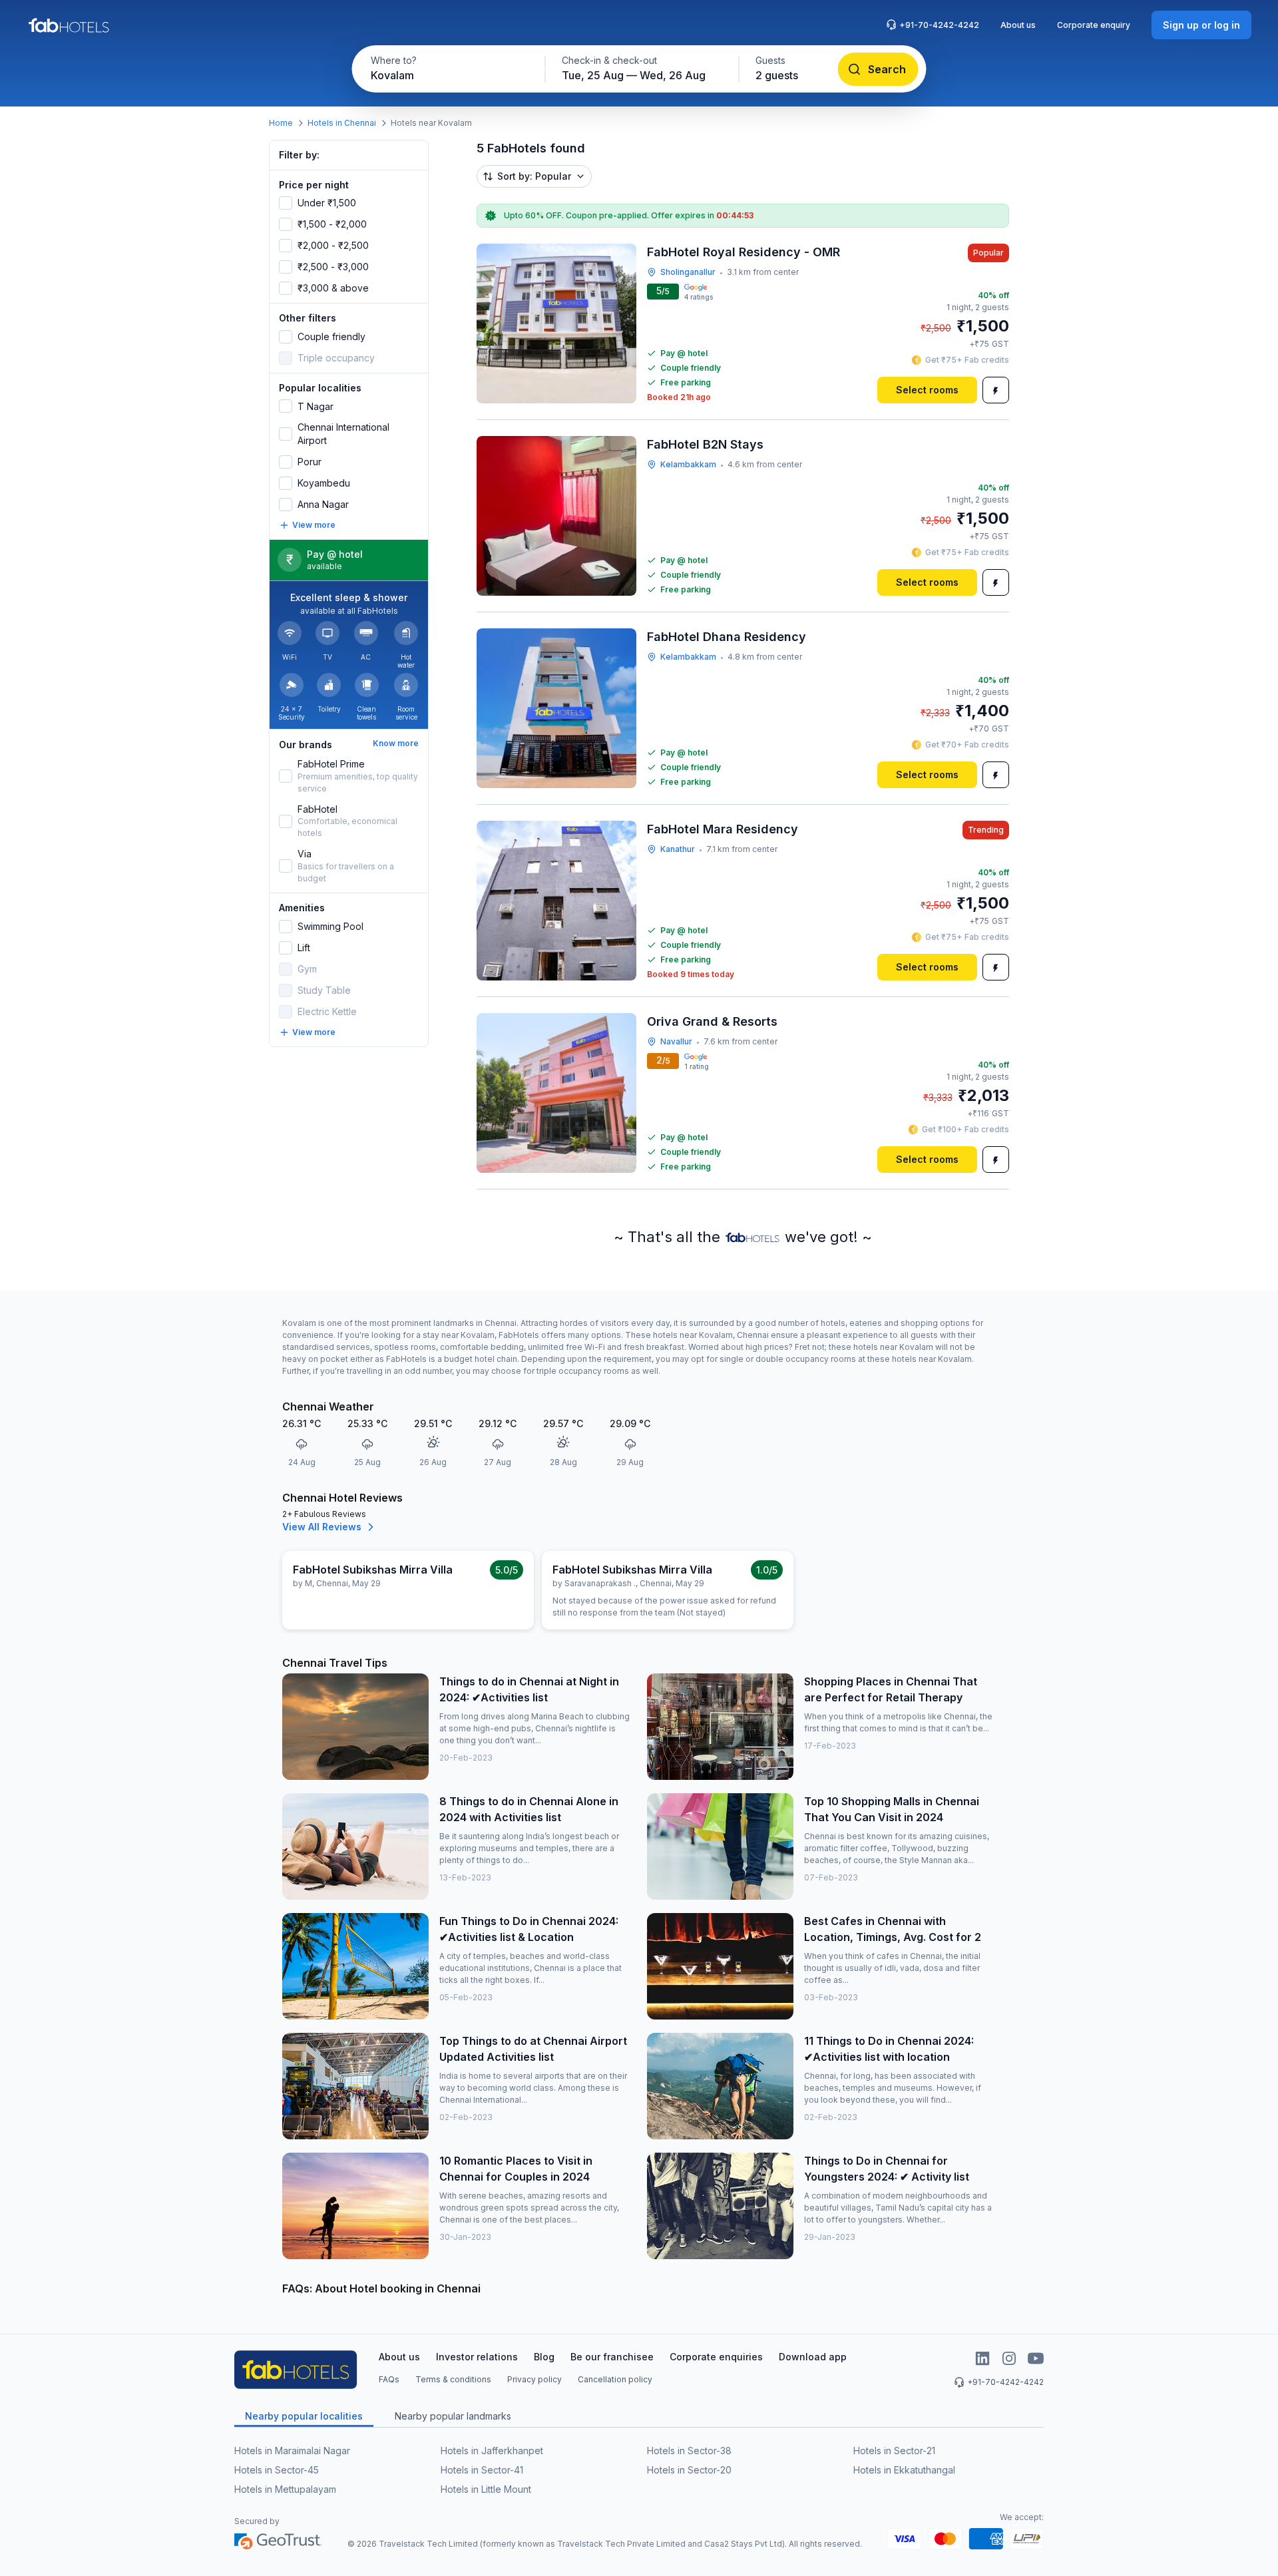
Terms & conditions (453, 2379)
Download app (813, 2357)
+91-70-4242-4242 (939, 25)
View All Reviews (322, 1527)
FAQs (389, 2379)
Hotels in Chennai (342, 123)
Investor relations (477, 2357)
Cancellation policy (615, 2379)
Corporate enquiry (1094, 25)
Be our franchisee (612, 2357)
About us (1018, 25)
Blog (544, 2357)
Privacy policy (534, 2379)
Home (281, 123)
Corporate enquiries (716, 2357)
